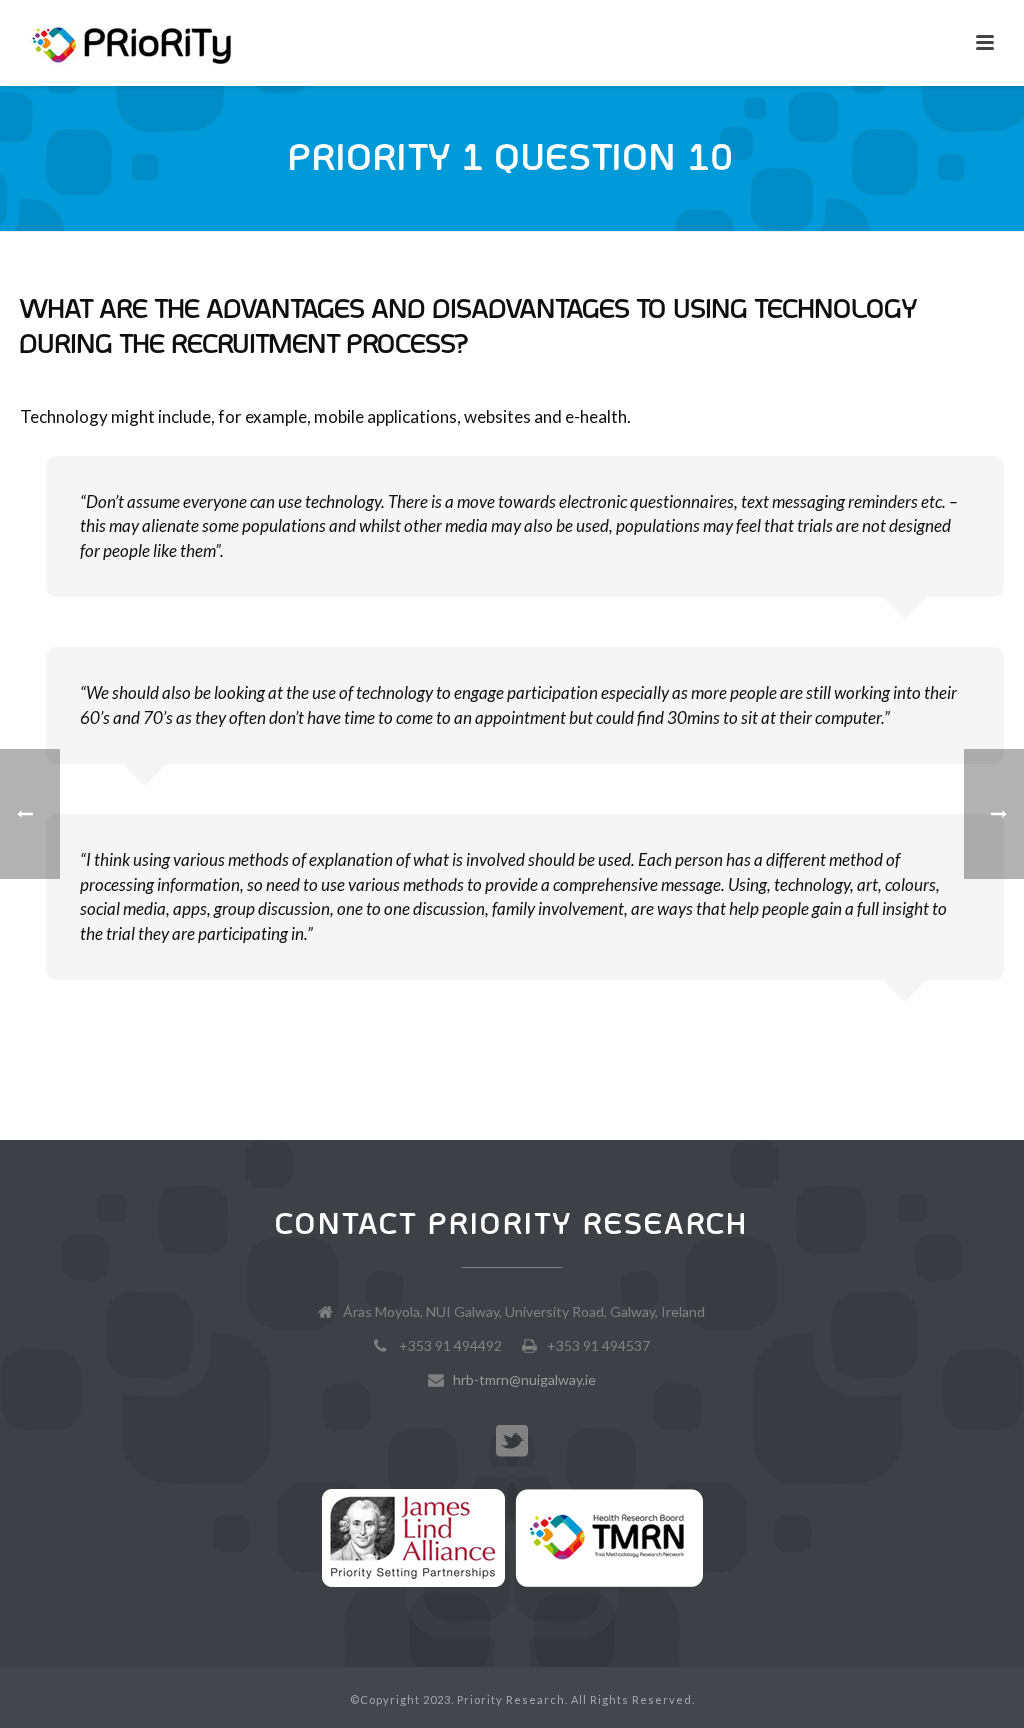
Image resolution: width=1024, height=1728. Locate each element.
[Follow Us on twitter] (512, 1442)
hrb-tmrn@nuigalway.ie (524, 1379)
